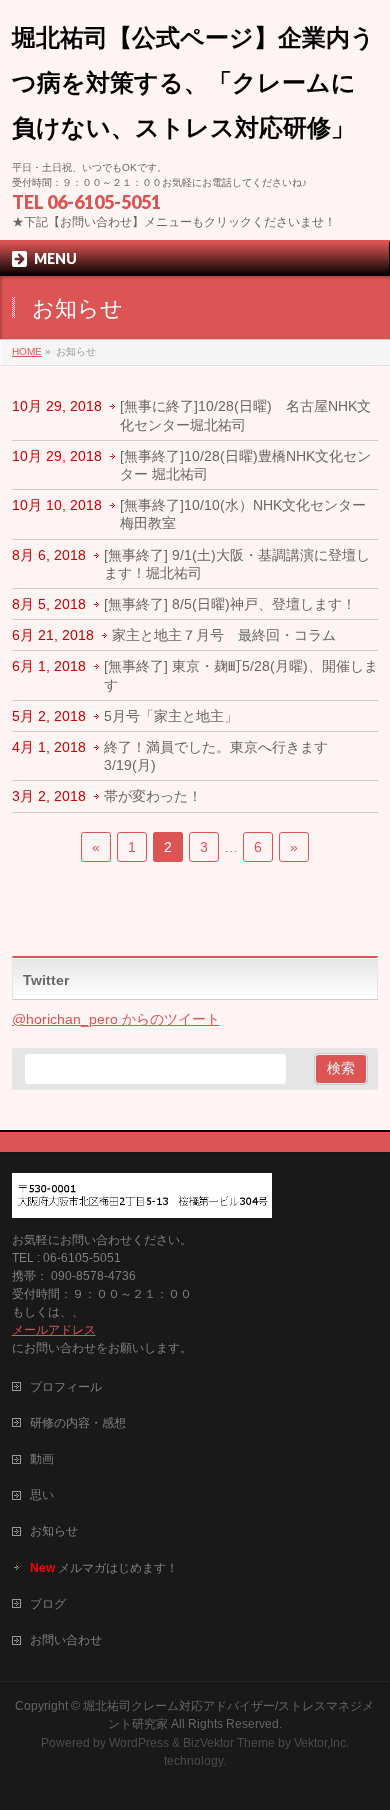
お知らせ (54, 1531)
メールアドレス (54, 1330)
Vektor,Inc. (321, 1743)
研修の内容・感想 (78, 1423)
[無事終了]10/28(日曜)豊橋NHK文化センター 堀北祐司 (245, 465)
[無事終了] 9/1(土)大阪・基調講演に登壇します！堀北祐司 (237, 564)
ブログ (48, 1604)
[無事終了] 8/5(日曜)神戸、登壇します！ (230, 604)
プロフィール (66, 1387)
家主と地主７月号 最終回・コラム (224, 635)
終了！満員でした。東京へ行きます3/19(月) (216, 756)
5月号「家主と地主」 (171, 716)
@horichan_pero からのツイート (116, 1019)
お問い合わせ (66, 1640)
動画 (42, 1459)
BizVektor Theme (229, 1743)
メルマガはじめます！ (104, 1568)
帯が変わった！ (153, 796)
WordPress (139, 1743)
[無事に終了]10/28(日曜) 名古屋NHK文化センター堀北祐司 (245, 415)
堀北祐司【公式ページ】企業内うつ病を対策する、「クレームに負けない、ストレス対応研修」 (193, 82)
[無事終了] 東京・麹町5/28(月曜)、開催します (241, 675)
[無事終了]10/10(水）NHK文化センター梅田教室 (243, 514)
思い (42, 1495)
